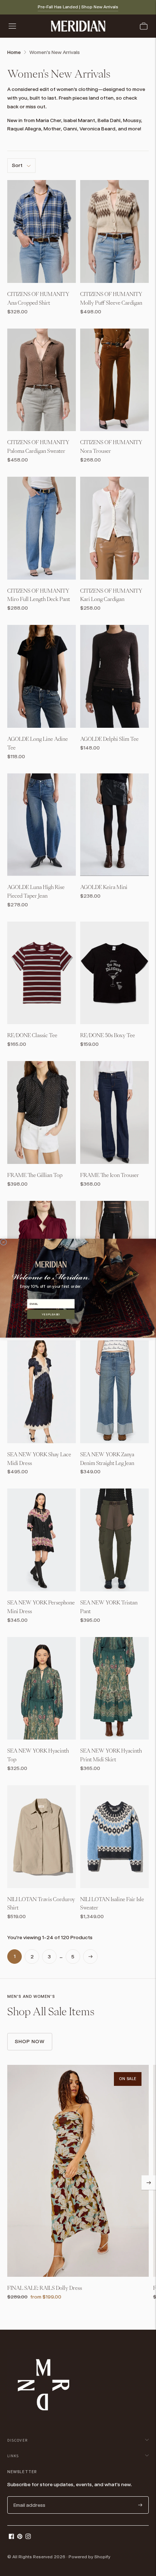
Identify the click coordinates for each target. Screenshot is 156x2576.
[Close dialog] (3, 1242)
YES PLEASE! (51, 1314)
